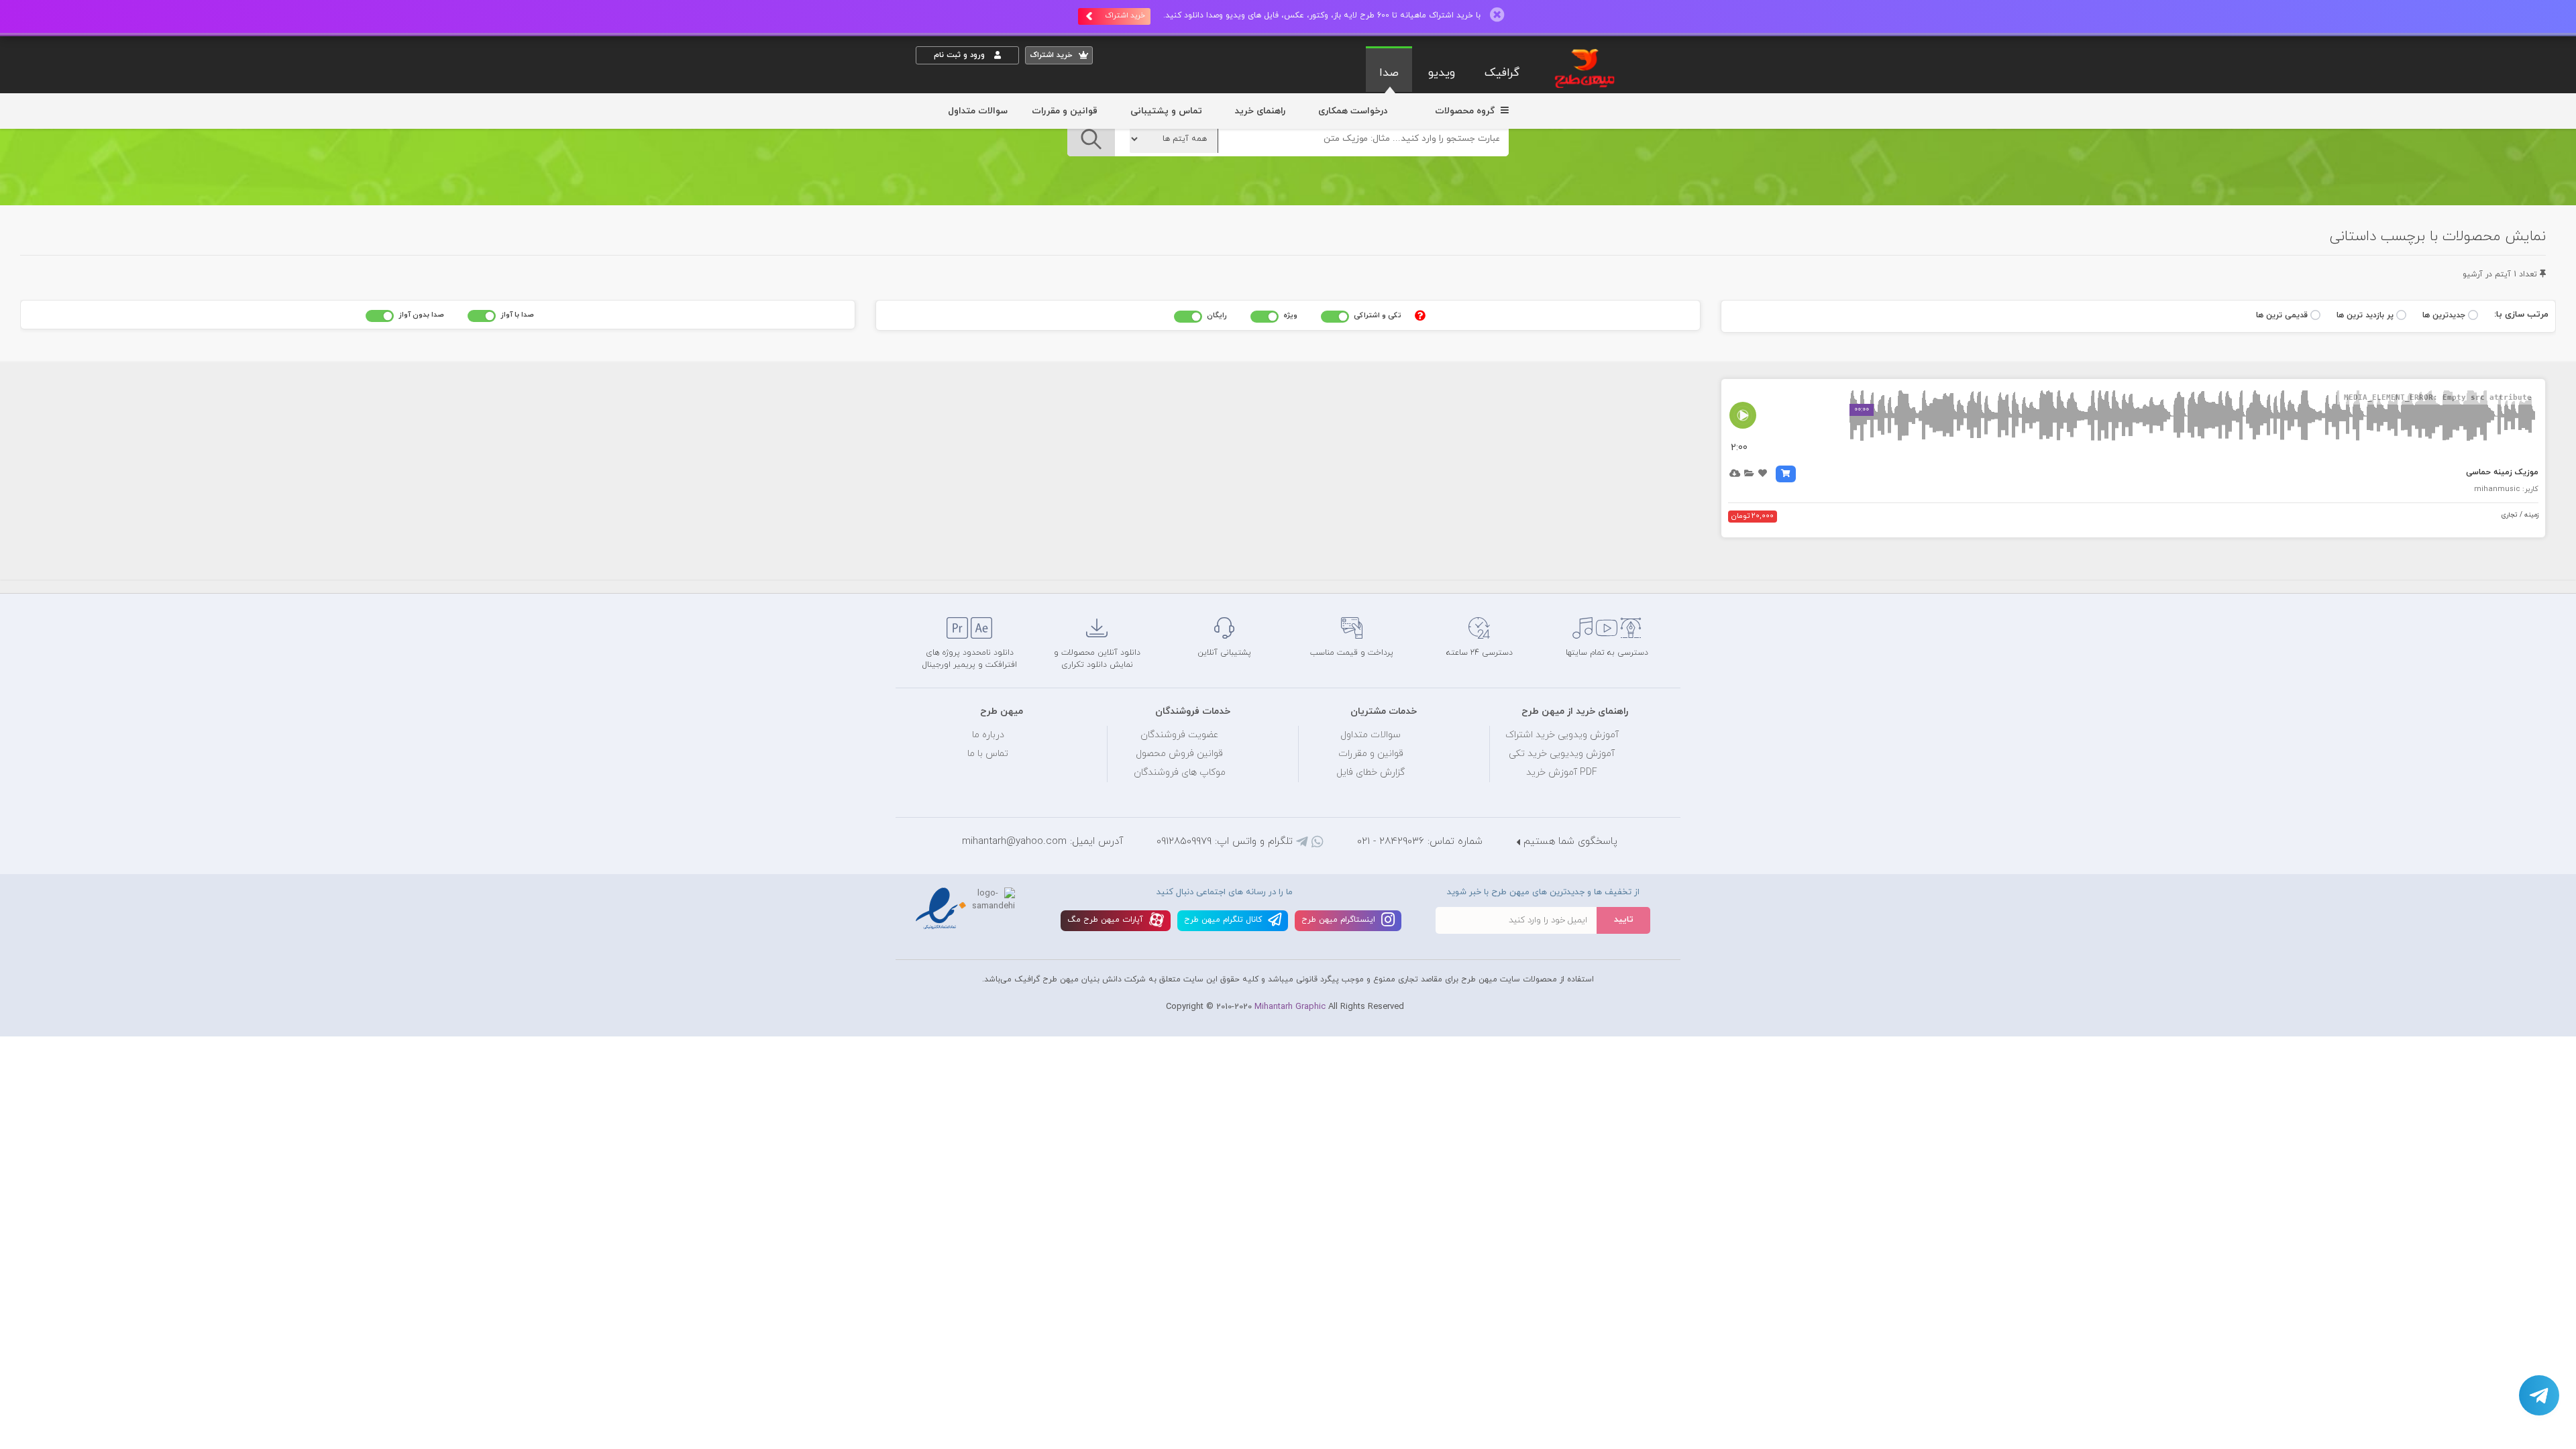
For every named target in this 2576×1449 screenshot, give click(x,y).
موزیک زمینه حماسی (2502, 472)
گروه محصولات (1466, 111)
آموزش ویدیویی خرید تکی (1562, 754)
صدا (1389, 73)
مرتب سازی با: (2521, 315)
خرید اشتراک (1125, 15)
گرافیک (1502, 73)
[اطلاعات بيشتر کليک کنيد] (1420, 315)
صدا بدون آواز (421, 315)
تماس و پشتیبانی (1166, 111)
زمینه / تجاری (2520, 515)
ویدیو (1442, 73)
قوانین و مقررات (1065, 111)
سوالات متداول (978, 111)
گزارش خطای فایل (1371, 772)
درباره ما (988, 735)
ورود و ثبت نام (961, 55)
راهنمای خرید (1260, 111)
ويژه (1290, 315)
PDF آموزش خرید (1562, 772)
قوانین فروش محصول (1179, 754)
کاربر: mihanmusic (2506, 489)
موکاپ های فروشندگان (1180, 772)
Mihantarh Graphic (1290, 1007)
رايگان (1217, 315)
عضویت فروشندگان (1180, 735)
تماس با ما (988, 754)
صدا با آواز (517, 315)
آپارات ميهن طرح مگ (1107, 920)
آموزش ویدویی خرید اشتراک (1562, 735)
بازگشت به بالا (949, 571)
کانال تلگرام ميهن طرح (1224, 920)
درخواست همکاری (1353, 111)
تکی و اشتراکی (1378, 315)
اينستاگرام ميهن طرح (1340, 920)
